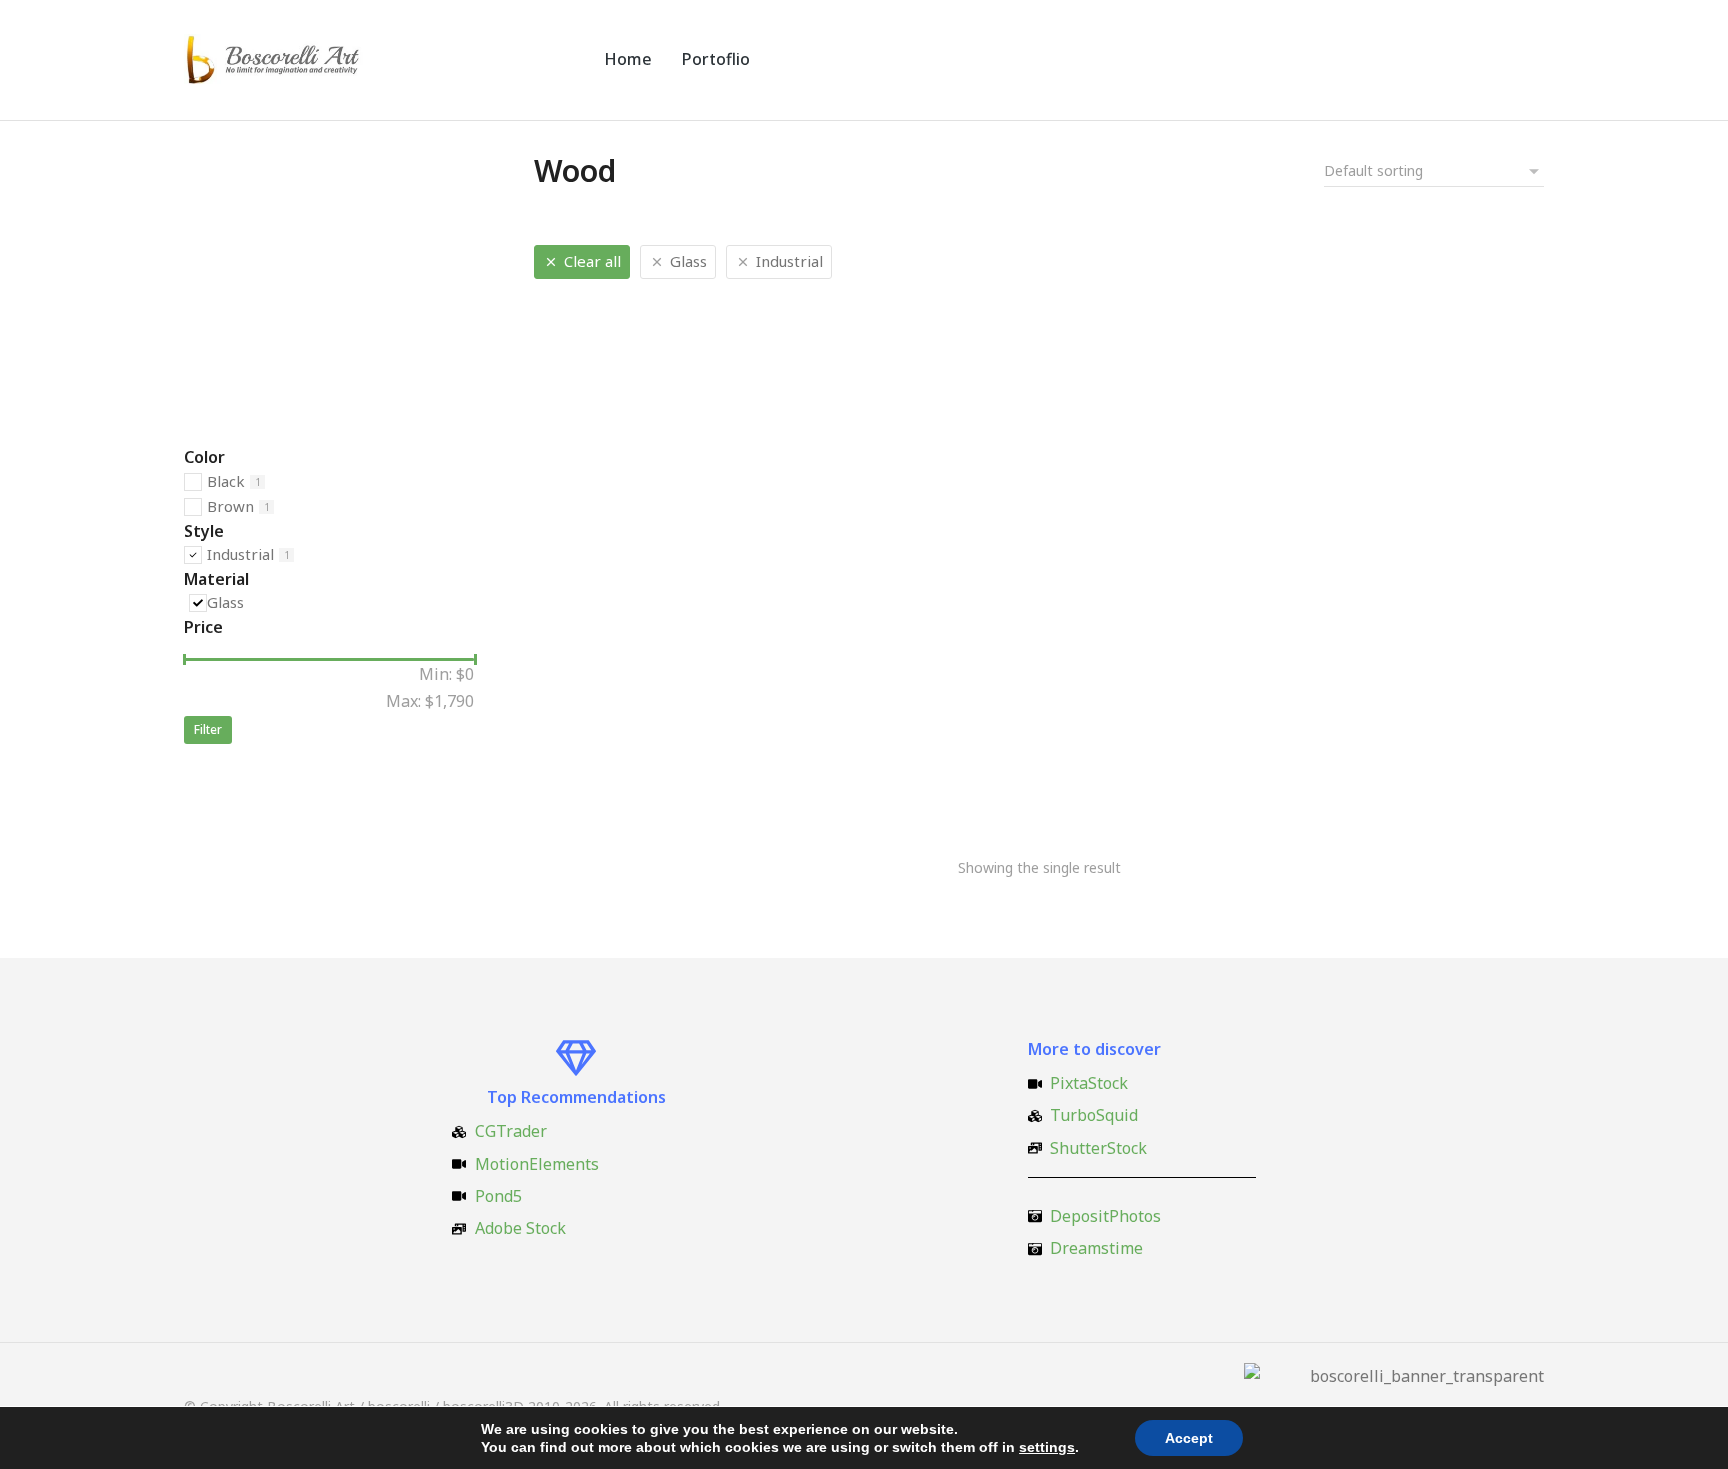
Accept (1189, 1438)
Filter (208, 729)
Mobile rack (578, 779)
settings (1047, 1447)
